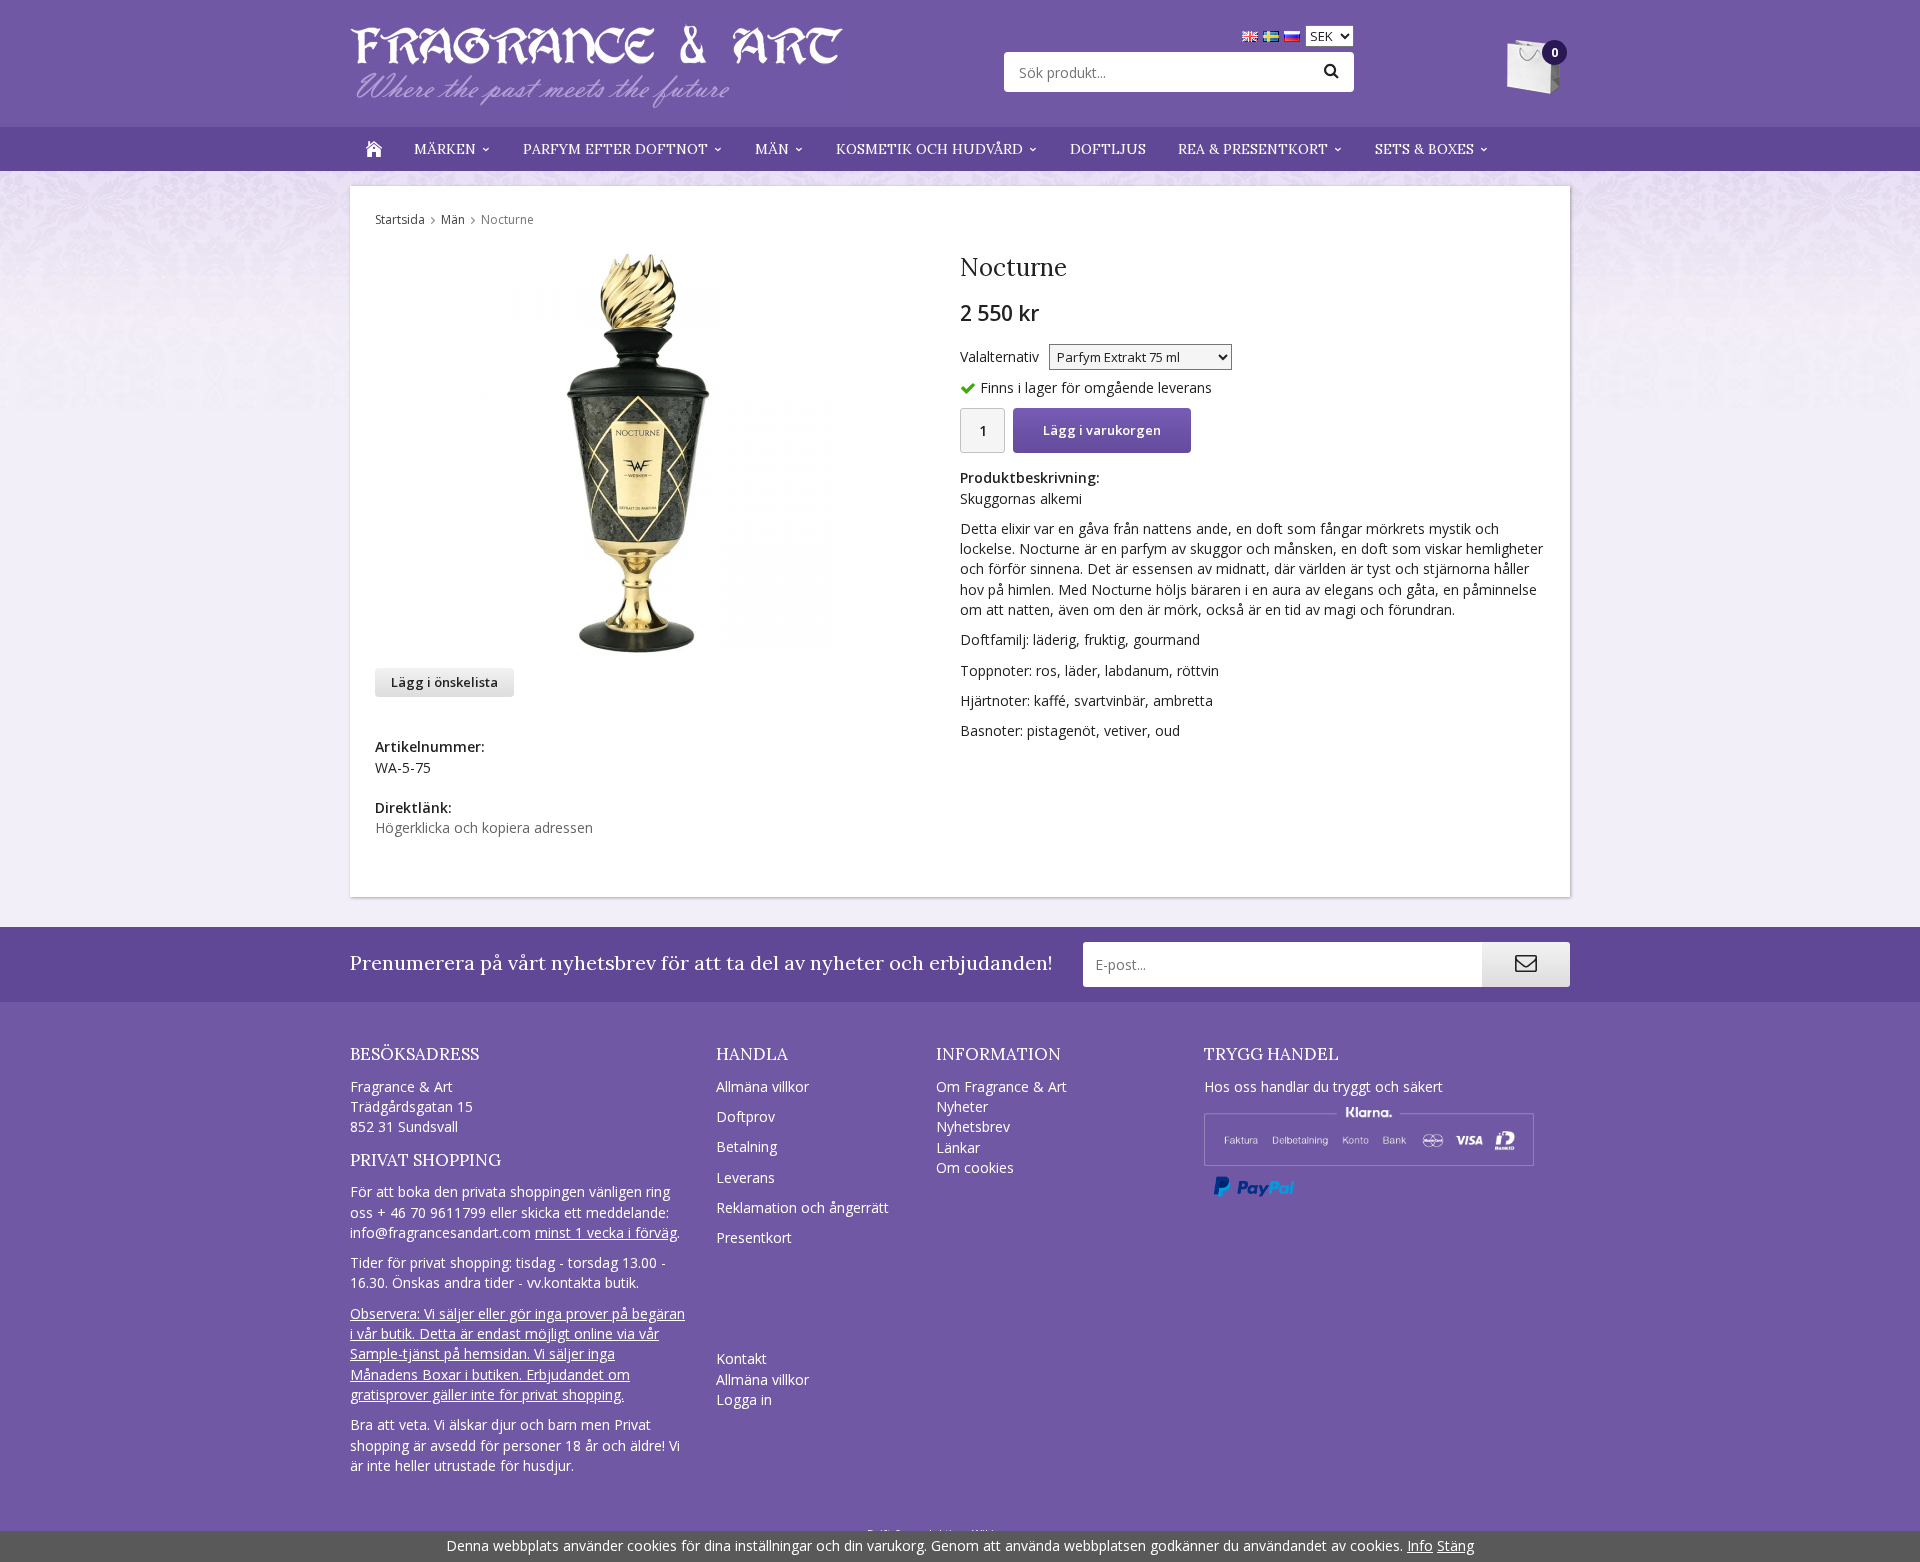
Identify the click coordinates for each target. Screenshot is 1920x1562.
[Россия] (1294, 34)
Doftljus (1108, 149)
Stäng (1455, 1545)
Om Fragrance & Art (1001, 1086)
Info (1420, 1545)
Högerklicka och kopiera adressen (484, 827)
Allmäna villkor (762, 1086)
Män (772, 149)
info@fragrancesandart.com (440, 1232)
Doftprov (745, 1116)
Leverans (745, 1177)
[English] (1252, 34)
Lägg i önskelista (444, 682)
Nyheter (962, 1106)
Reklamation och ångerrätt (802, 1207)
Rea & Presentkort (1253, 149)
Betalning (746, 1146)
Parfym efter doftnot (615, 149)
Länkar (958, 1147)
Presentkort (754, 1237)
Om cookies (975, 1167)
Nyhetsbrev (973, 1126)
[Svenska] (1273, 34)
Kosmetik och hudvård (929, 149)
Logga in (744, 1399)
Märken (445, 149)
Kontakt (741, 1358)
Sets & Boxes (1424, 149)
